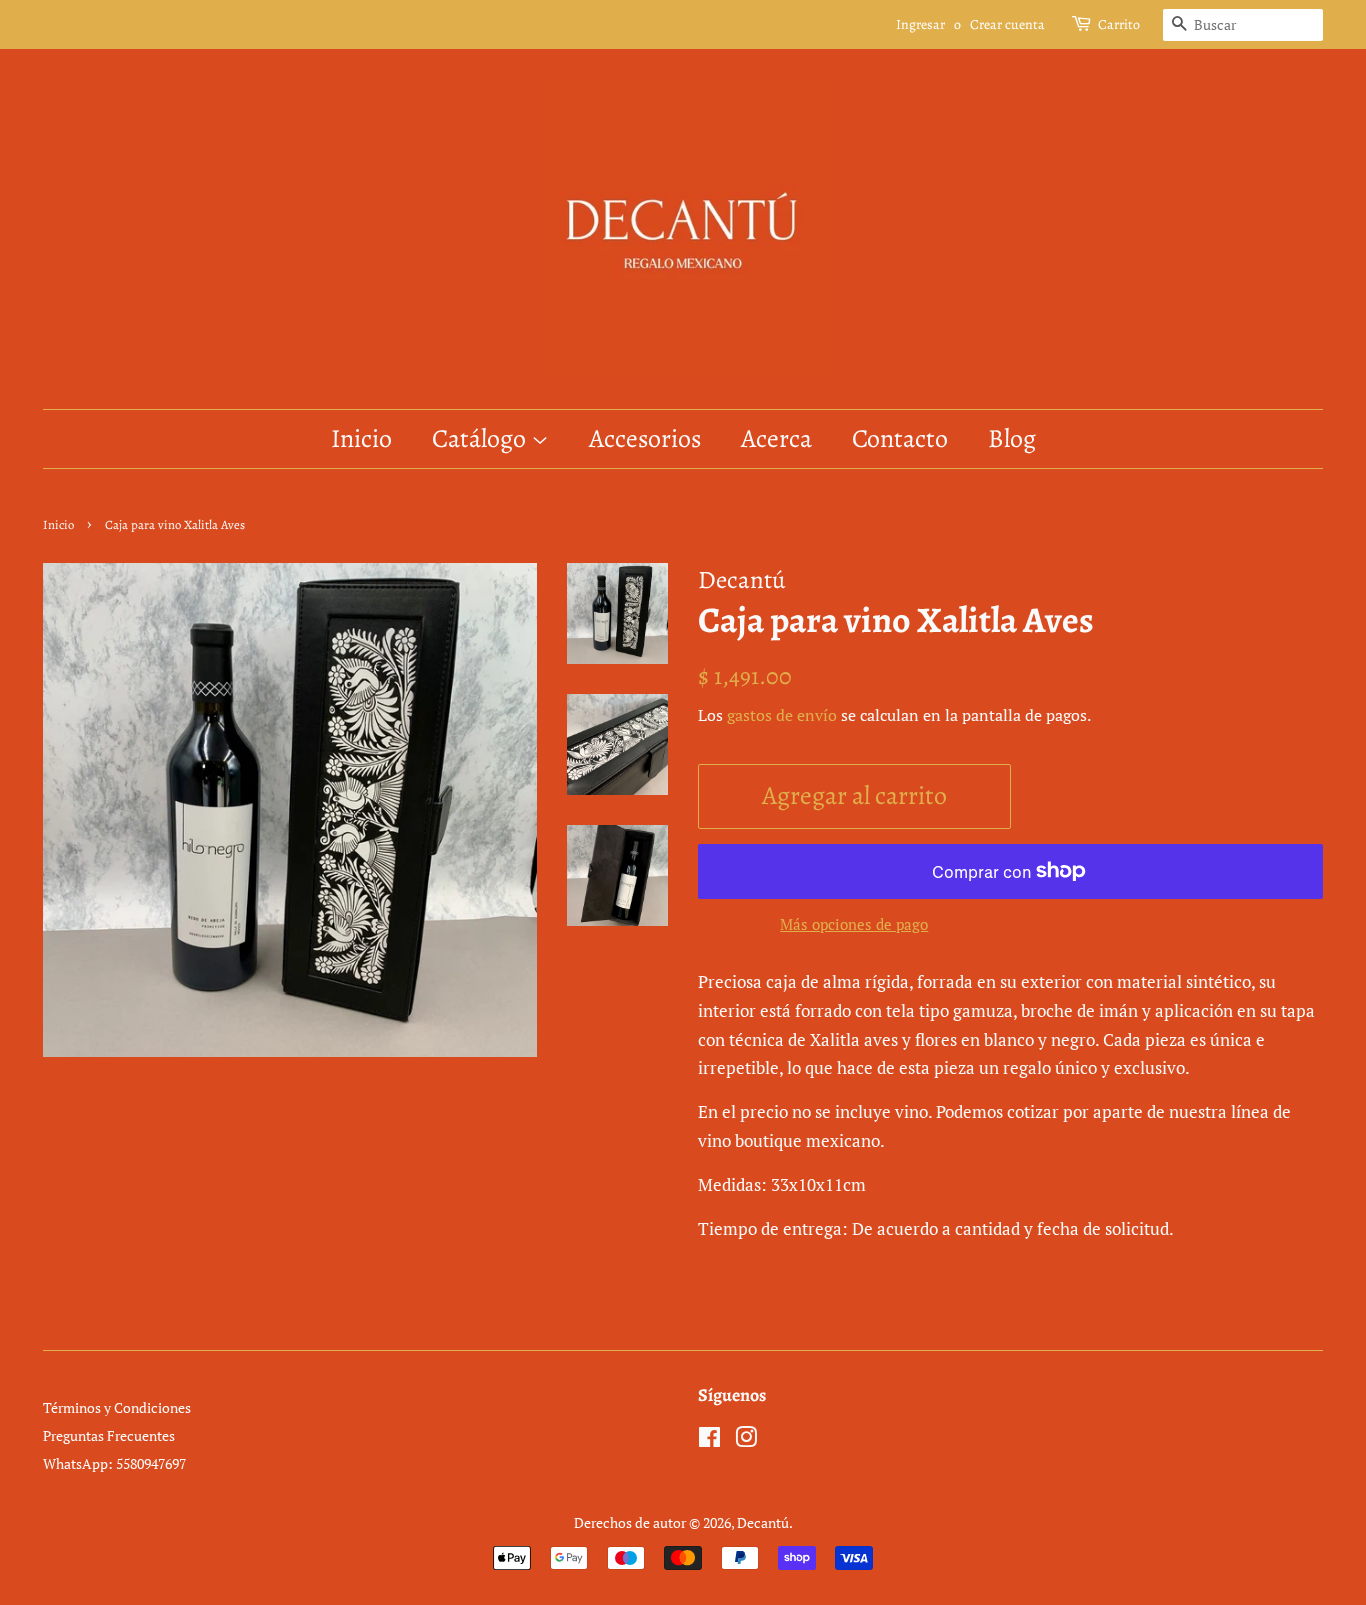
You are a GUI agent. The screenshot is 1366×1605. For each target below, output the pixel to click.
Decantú (763, 1522)
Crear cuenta (1007, 24)
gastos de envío (782, 715)
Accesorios (645, 438)
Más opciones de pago (854, 924)
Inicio (361, 438)
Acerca (776, 438)
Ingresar (920, 24)
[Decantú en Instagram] (746, 1440)
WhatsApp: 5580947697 (114, 1463)
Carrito (1119, 24)
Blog (1012, 438)
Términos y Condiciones (117, 1407)
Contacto (900, 438)
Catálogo (481, 438)
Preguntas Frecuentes (109, 1435)
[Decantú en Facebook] (709, 1440)
